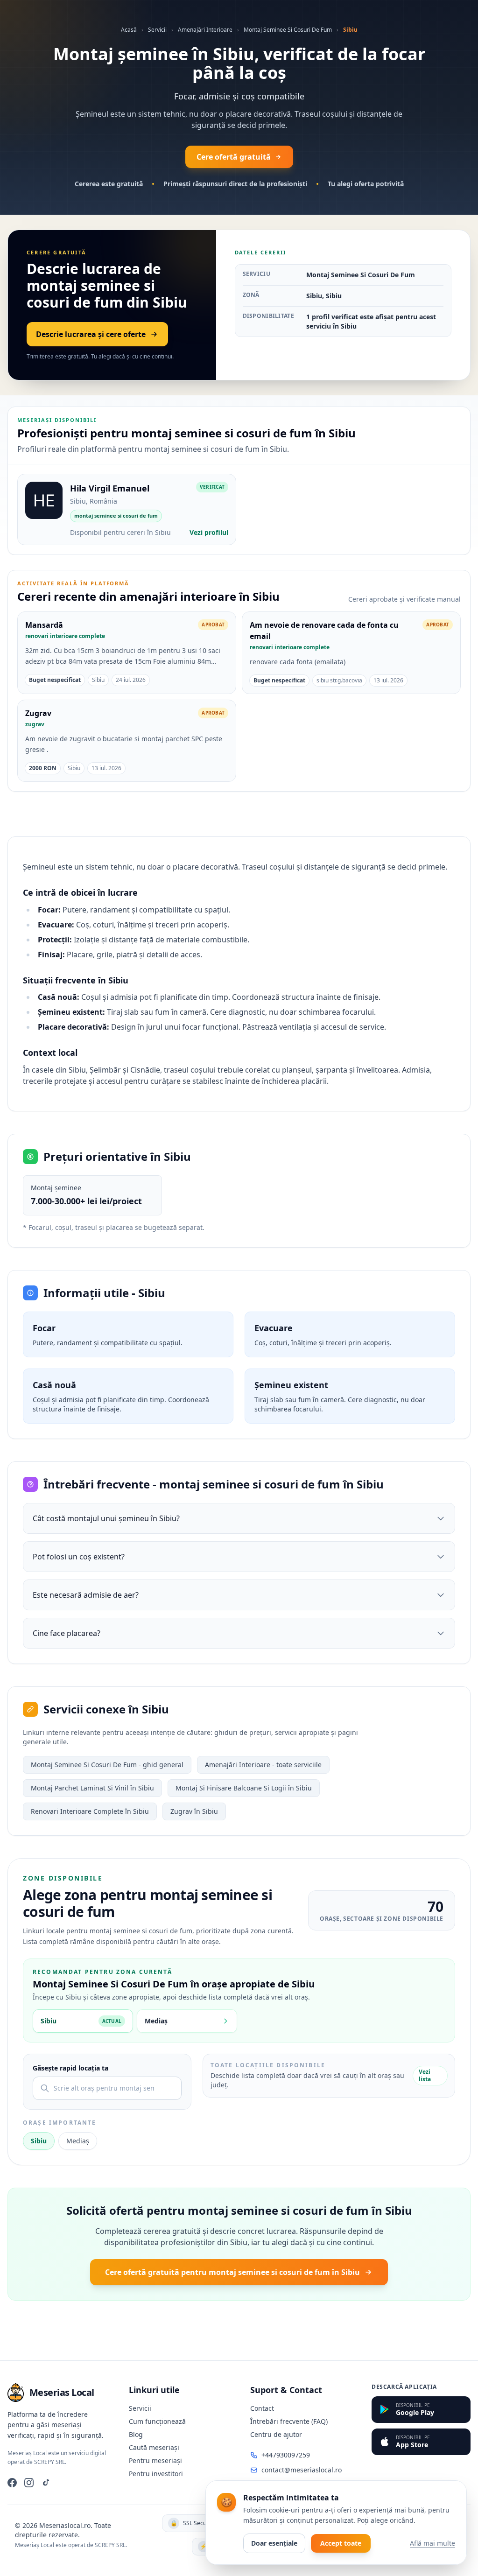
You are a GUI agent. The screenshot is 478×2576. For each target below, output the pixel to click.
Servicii (157, 30)
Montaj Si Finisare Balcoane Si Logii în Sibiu (244, 1788)
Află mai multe (432, 2543)
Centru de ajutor (276, 2434)
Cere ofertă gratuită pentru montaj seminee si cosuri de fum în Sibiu (232, 2272)
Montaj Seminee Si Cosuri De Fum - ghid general (107, 1765)
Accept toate (341, 2543)
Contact (262, 2408)
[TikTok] (46, 2483)
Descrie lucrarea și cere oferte (91, 334)
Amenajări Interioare (205, 30)
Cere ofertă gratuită (234, 157)
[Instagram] (29, 2483)
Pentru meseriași (155, 2460)
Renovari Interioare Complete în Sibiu (90, 1811)
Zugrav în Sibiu (194, 1811)
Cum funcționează (157, 2421)
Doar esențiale (274, 2543)
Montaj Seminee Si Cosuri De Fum (288, 30)
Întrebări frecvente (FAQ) (289, 2421)
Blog (136, 2434)
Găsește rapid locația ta (70, 2068)
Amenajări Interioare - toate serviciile (263, 1765)
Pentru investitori (156, 2474)
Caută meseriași (154, 2447)
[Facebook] (12, 2483)
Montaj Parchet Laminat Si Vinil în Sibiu (92, 1788)
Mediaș (78, 2141)
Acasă (129, 30)
